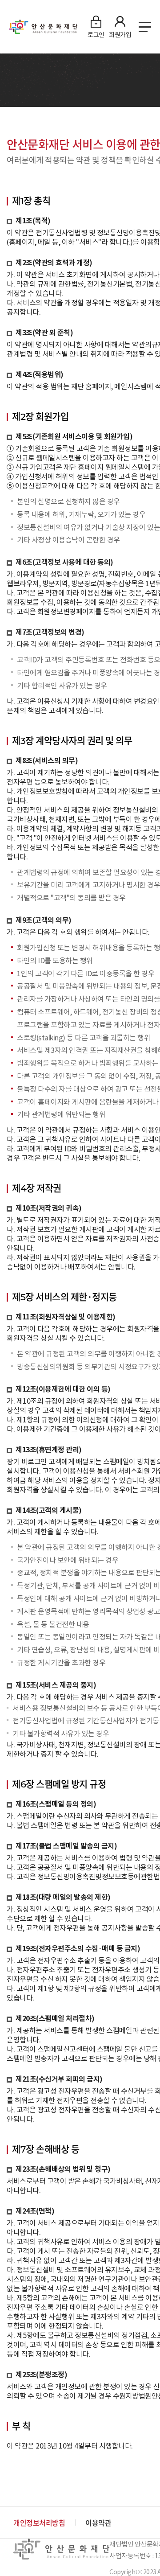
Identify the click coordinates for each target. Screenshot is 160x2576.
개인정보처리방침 (39, 2523)
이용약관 (98, 2523)
